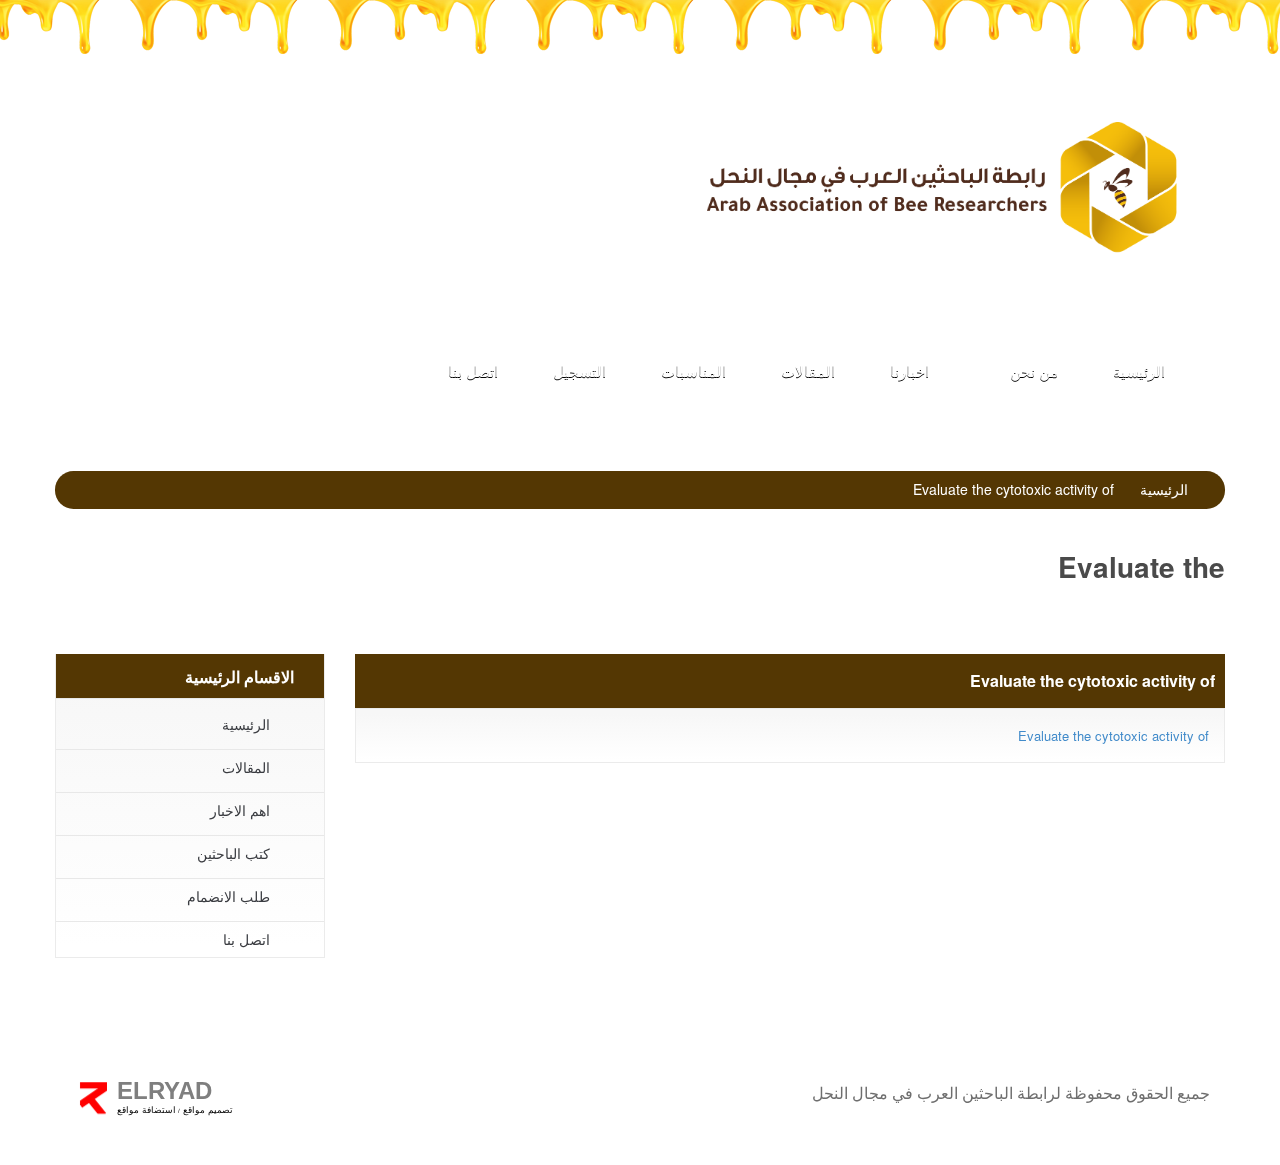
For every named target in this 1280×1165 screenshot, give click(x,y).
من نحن (1032, 370)
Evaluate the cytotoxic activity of (1113, 735)
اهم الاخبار (240, 810)
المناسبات (693, 370)
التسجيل (579, 370)
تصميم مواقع (206, 1110)
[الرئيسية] (940, 186)
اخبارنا (909, 370)
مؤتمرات (333, 160)
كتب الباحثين (133, 160)
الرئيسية (1139, 370)
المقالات (808, 370)
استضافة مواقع (146, 1110)
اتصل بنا (473, 370)
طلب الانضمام (533, 160)
